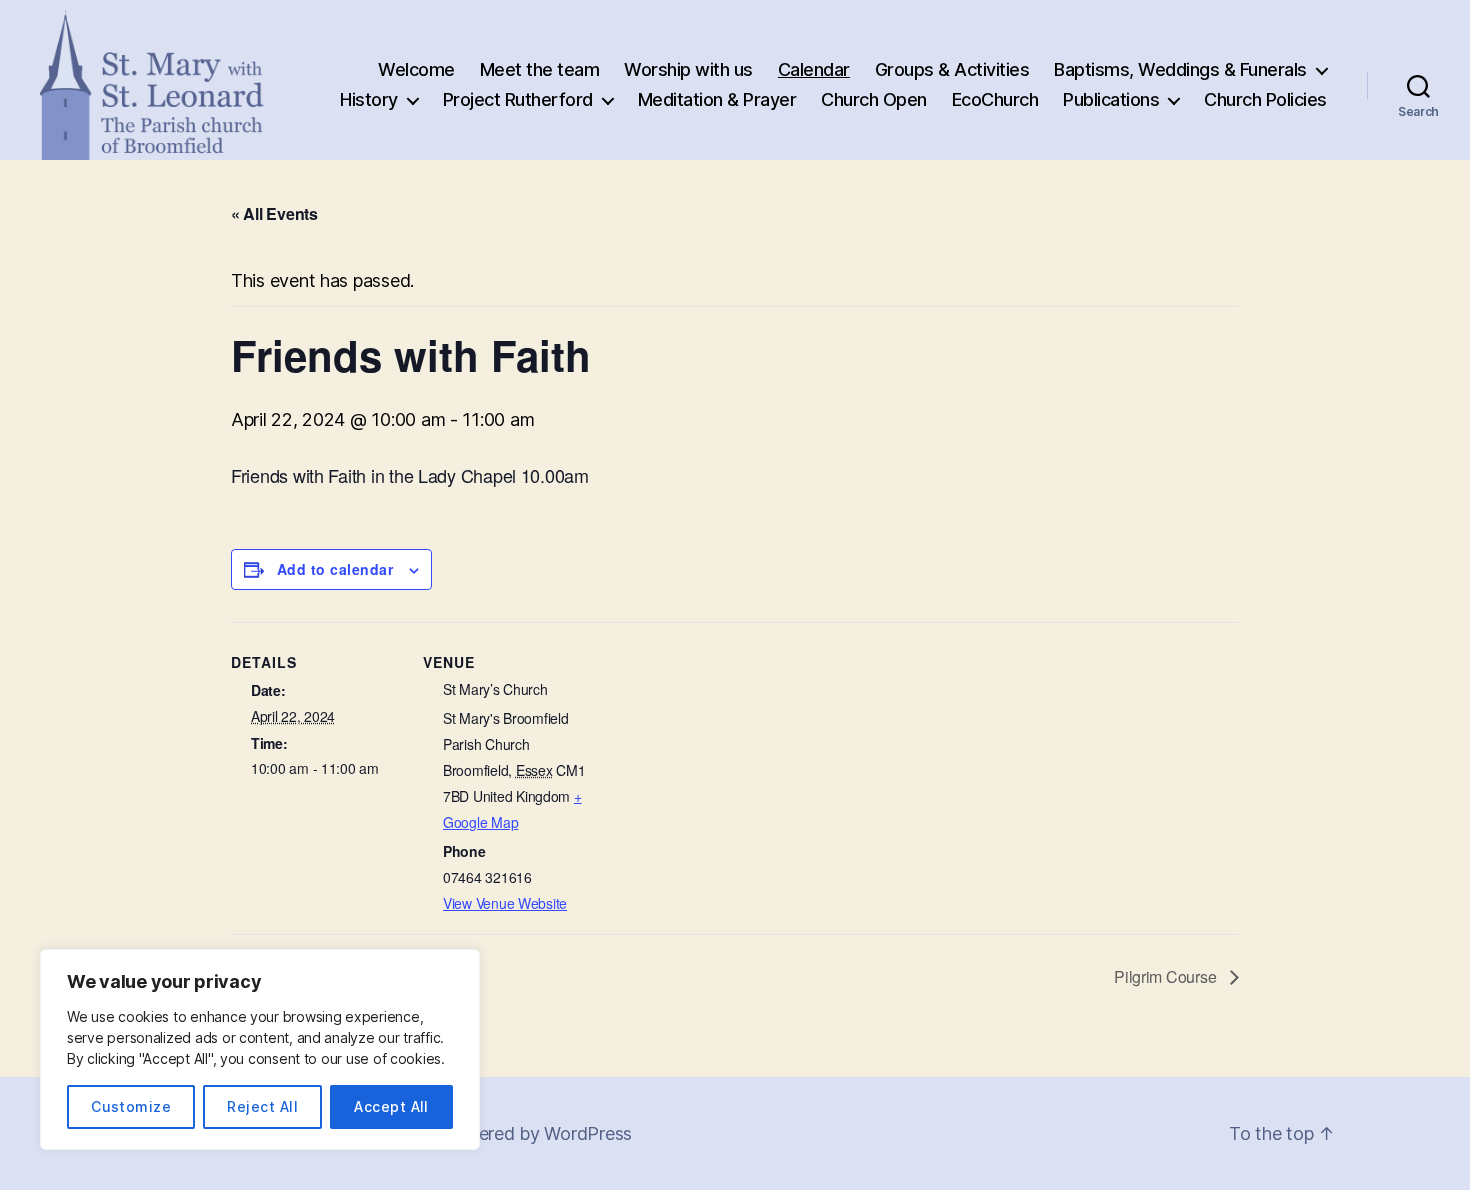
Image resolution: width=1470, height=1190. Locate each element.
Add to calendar (335, 569)
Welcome (416, 69)
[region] (260, 1049)
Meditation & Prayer (717, 99)
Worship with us (688, 69)
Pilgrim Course (1167, 976)
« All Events (274, 213)
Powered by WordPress (536, 1133)
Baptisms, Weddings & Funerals (1180, 69)
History (369, 99)
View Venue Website (505, 903)
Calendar (814, 69)
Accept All (391, 1106)
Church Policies (1265, 99)
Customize (131, 1106)
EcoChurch (995, 99)
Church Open (874, 99)
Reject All (262, 1106)
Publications (1111, 99)
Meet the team (540, 69)
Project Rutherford (518, 99)
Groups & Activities (952, 69)
